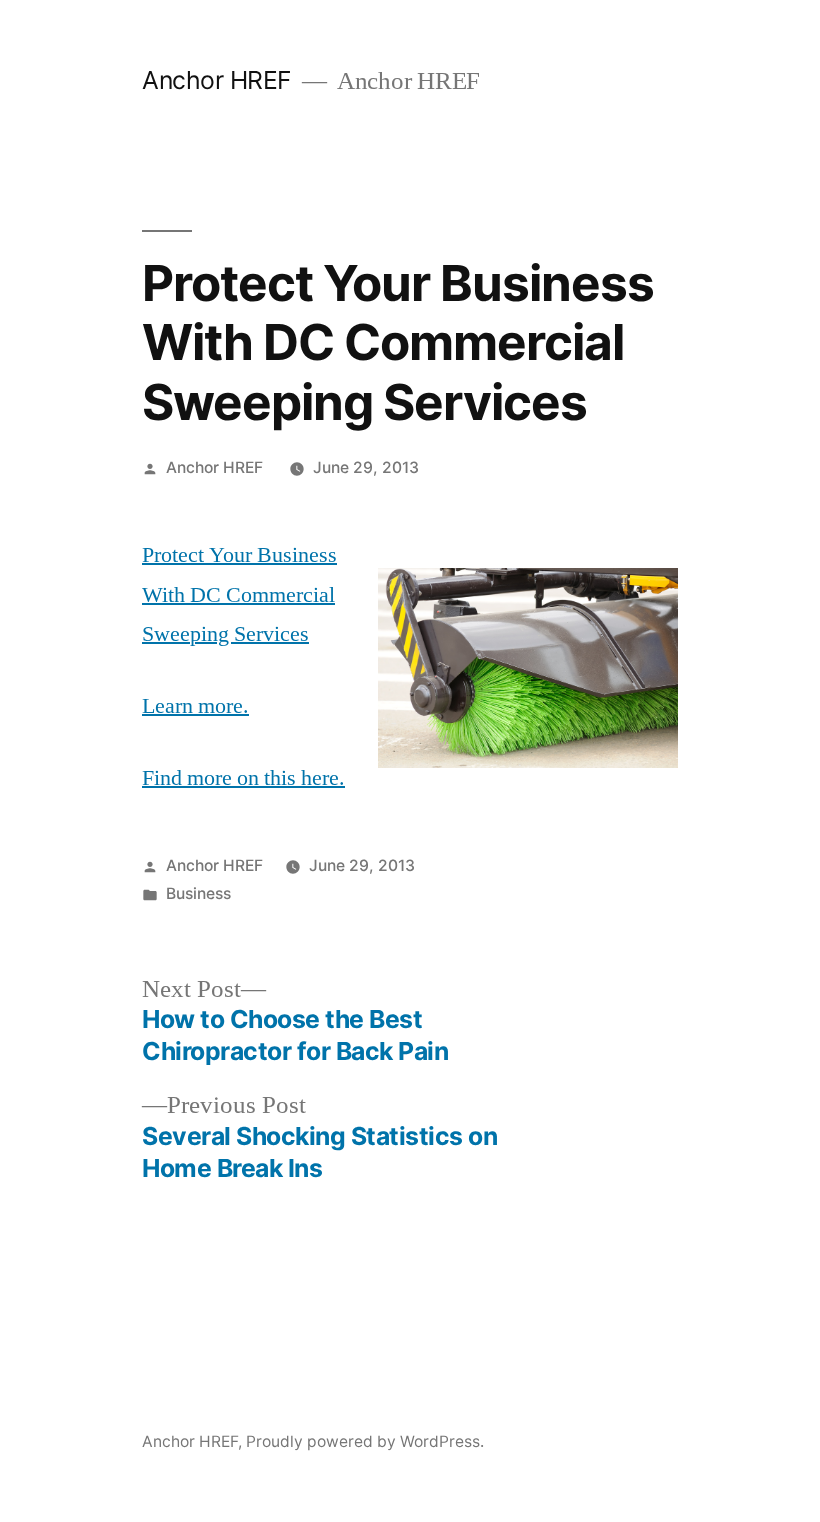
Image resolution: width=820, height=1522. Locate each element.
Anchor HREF (217, 80)
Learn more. (195, 706)
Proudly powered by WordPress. (365, 1441)
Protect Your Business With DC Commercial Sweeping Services (239, 594)
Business (198, 893)
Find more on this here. (243, 778)
